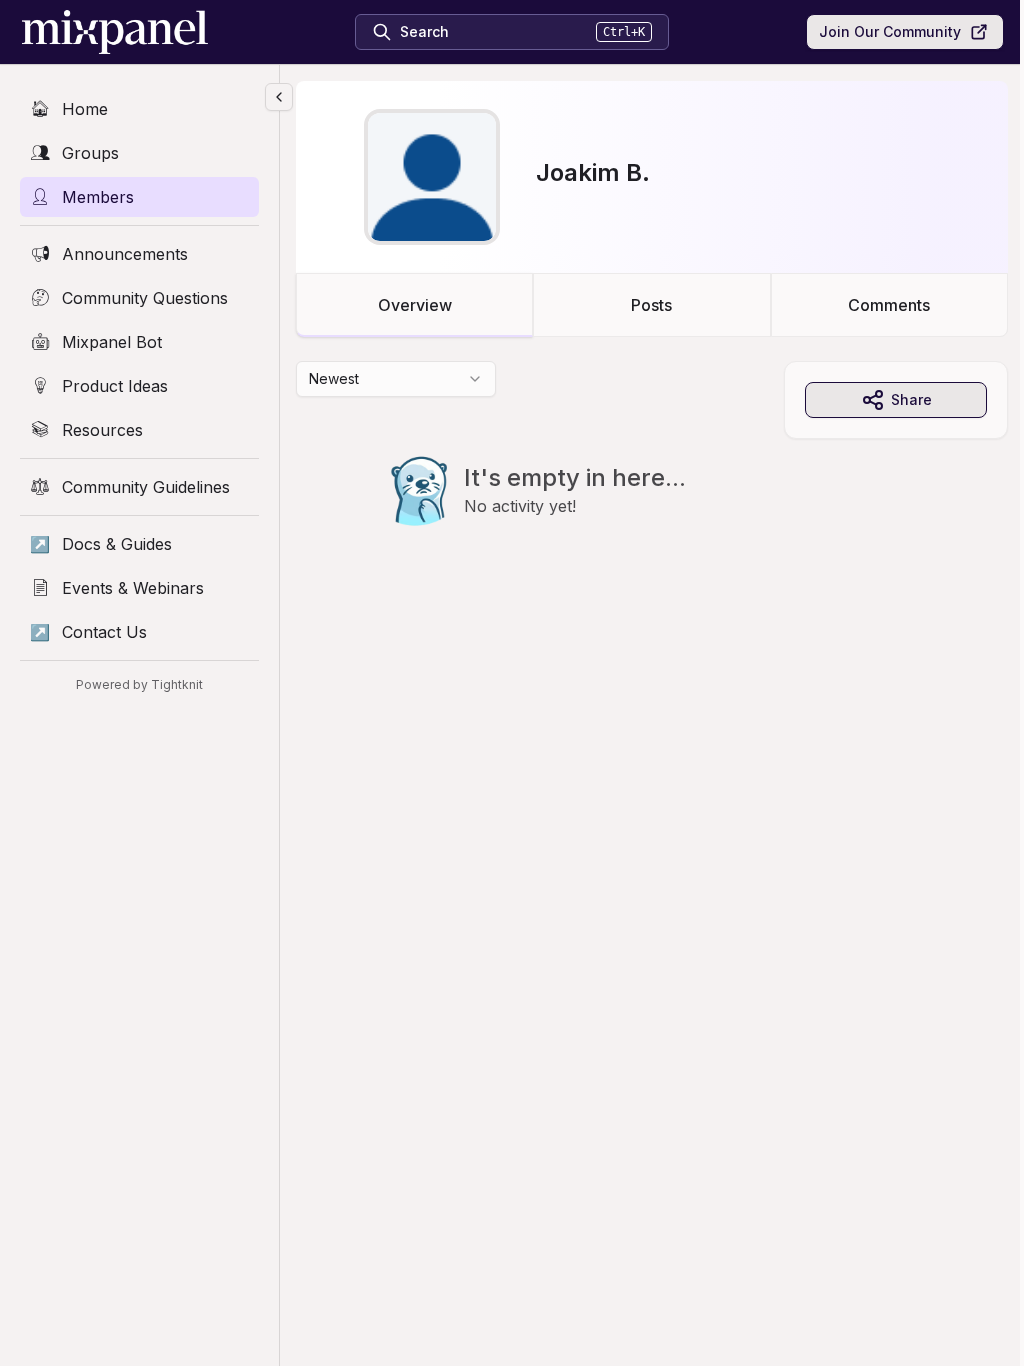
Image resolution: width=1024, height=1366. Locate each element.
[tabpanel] (652, 484)
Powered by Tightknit (139, 684)
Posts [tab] (651, 305)
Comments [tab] (889, 305)
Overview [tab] (415, 305)
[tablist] (652, 305)
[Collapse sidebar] (279, 97)
